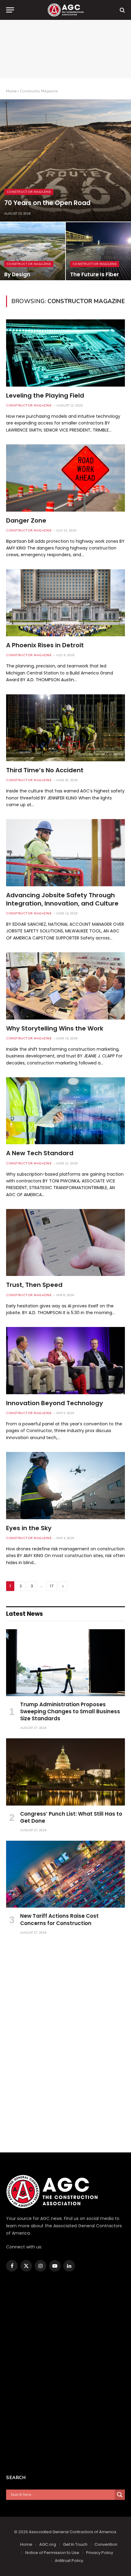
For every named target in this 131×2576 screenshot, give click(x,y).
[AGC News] (65, 10)
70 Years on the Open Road (47, 203)
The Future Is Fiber (94, 274)
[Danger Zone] (65, 478)
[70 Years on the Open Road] (65, 160)
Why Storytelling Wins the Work (55, 1028)
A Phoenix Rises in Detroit (45, 645)
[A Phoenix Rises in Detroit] (65, 603)
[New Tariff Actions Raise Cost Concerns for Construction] (65, 1874)
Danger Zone (26, 520)
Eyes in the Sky (29, 1528)
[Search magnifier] (120, 2495)
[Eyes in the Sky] (65, 1485)
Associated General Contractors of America (73, 2532)
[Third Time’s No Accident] (65, 728)
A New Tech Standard (40, 1153)
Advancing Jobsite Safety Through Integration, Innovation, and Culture (62, 899)
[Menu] (10, 10)
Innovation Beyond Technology (55, 1403)
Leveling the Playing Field (45, 395)
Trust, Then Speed (34, 1285)
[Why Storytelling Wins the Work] (65, 986)
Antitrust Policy (69, 2561)
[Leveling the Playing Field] (65, 353)
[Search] (122, 10)
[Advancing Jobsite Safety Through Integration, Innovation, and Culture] (65, 853)
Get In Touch (75, 2544)
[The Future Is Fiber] (98, 253)
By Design (17, 274)
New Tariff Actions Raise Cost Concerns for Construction (59, 1919)
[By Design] (33, 253)
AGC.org (48, 2544)
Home (11, 91)
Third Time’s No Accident (45, 770)
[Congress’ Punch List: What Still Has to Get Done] (65, 1772)
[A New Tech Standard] (65, 1111)
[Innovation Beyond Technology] (65, 1360)
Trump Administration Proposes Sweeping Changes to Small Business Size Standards (70, 1711)
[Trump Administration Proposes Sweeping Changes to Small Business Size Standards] (65, 1663)
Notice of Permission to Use (52, 2553)
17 (52, 1586)
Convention (106, 2544)
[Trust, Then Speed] (65, 1242)
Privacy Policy (100, 2553)
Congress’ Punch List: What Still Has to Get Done (71, 1817)
